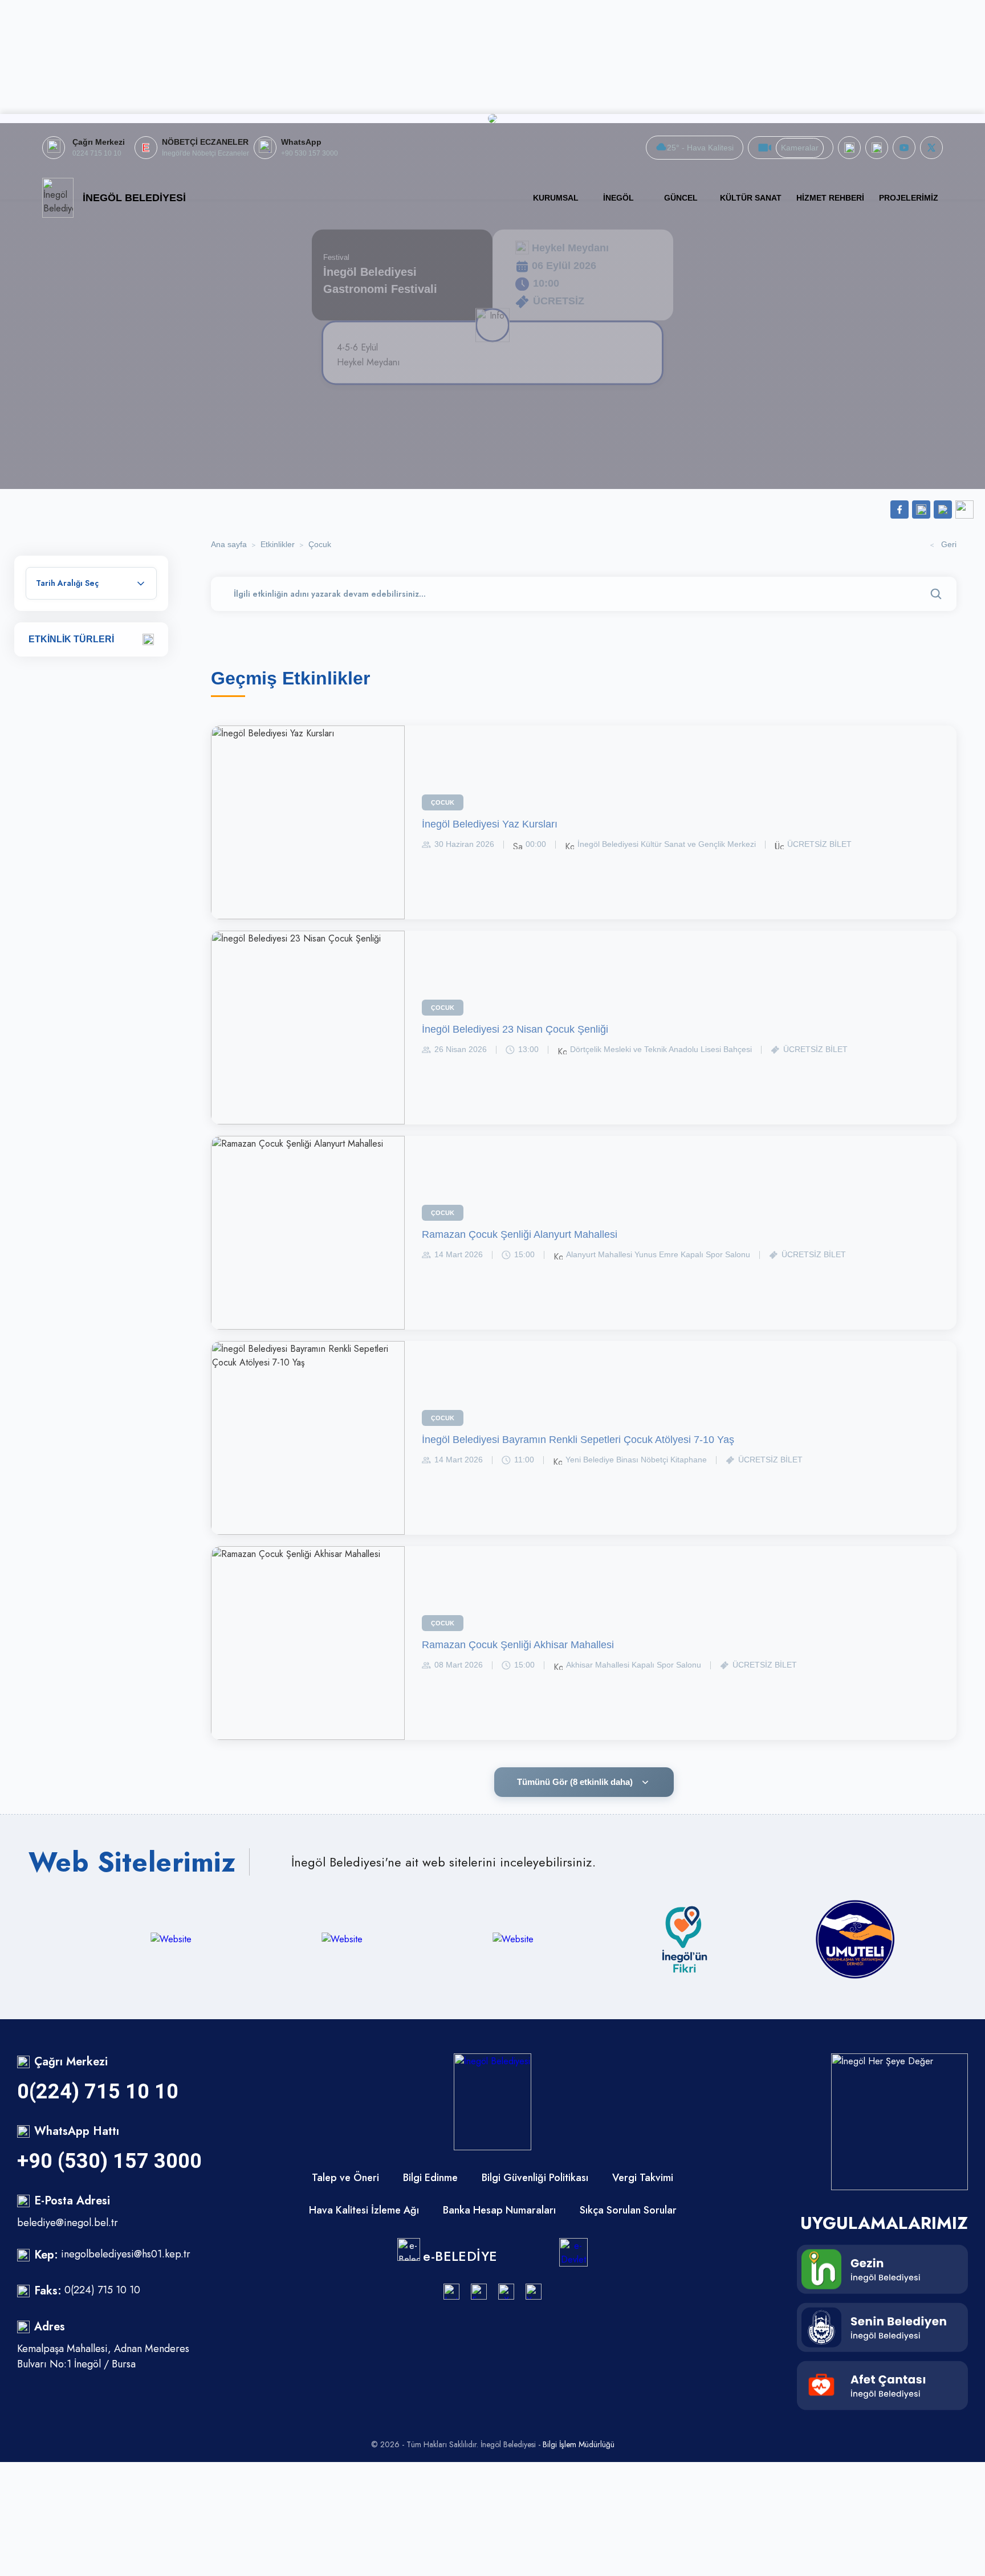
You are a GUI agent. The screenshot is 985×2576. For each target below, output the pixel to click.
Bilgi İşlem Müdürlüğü (579, 2444)
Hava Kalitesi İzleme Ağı (364, 2210)
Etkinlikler (278, 544)
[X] (931, 148)
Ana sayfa (229, 544)
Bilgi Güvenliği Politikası (535, 2178)
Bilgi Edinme (430, 2178)
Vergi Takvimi (643, 2178)
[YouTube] (534, 2292)
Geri (949, 544)
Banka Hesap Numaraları (499, 2210)
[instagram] (877, 148)
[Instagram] (451, 2292)
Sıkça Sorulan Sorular (628, 2210)
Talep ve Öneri (345, 2178)
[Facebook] (849, 148)
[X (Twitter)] (506, 2292)
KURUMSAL (556, 198)
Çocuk (320, 544)
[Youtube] (904, 148)
